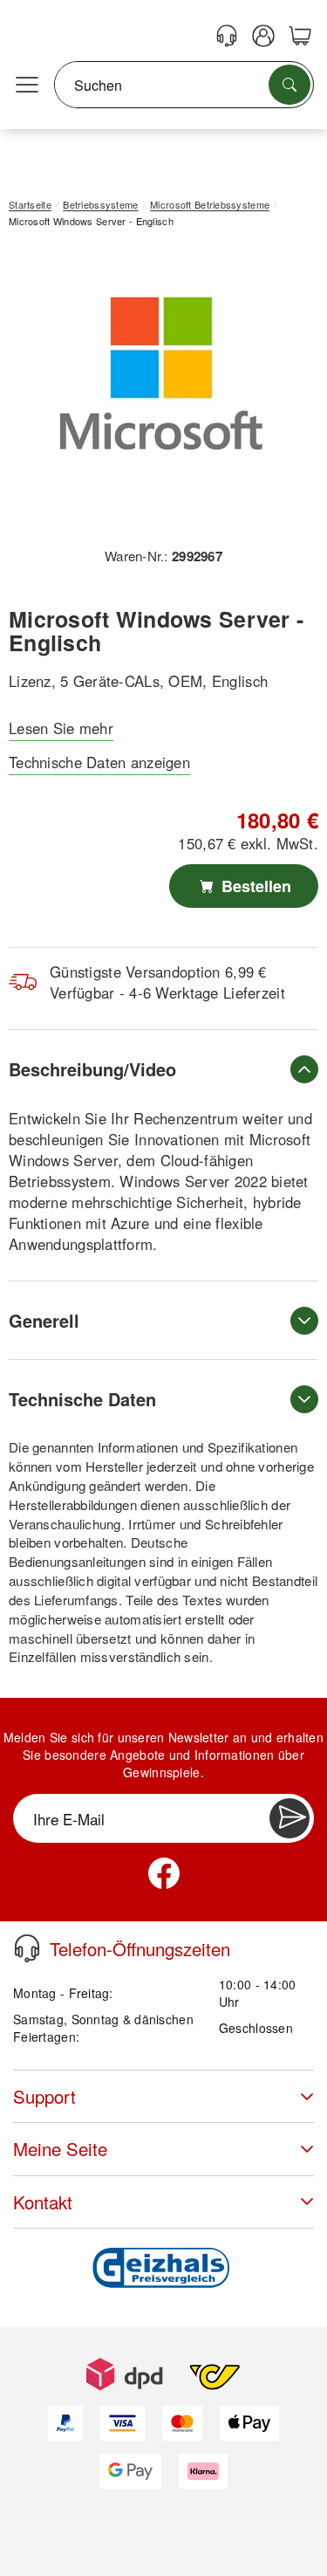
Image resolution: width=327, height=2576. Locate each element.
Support (44, 2096)
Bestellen (254, 886)
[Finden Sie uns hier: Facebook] (164, 1873)
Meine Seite (60, 2149)
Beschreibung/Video (92, 1069)
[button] (157, 394)
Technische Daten (82, 1399)
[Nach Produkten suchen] (290, 85)
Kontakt (43, 2202)
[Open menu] (27, 86)
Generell (44, 1320)
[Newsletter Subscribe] (290, 1818)
